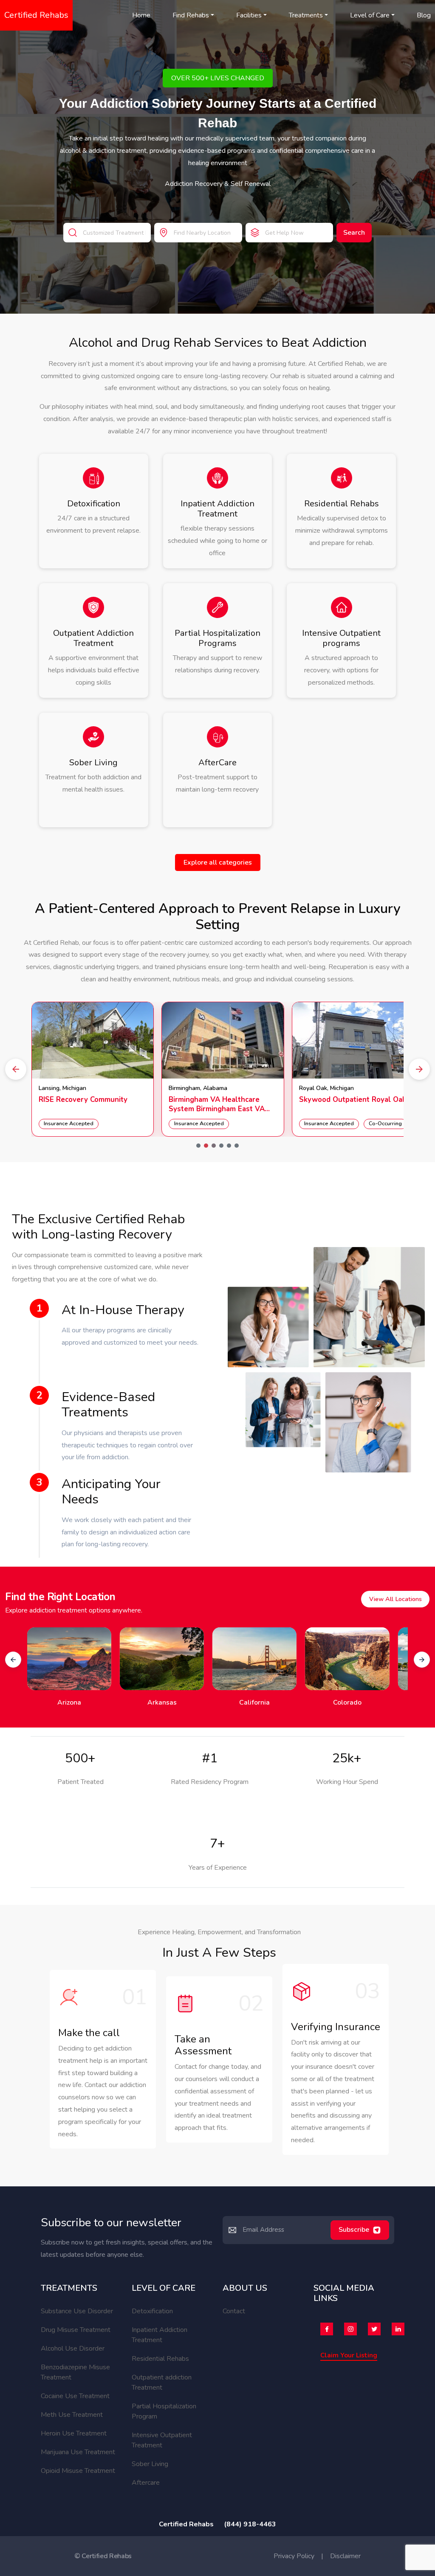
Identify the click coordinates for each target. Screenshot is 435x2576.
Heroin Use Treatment (74, 2433)
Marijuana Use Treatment (78, 2452)
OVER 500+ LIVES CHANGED (218, 78)
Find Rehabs (191, 15)
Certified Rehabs (36, 15)
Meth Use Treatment (72, 2415)
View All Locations (395, 1599)
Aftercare (146, 2483)
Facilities (249, 15)
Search (354, 233)
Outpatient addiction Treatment (162, 2382)
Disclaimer (345, 2556)
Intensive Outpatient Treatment (162, 2440)
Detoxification (152, 2311)
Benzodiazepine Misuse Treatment (75, 2372)
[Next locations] (422, 1660)
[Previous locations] (13, 1660)
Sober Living (150, 2464)
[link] (93, 1069)
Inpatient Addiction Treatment (160, 2335)
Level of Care (370, 15)
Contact (234, 2311)
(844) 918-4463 (250, 2524)
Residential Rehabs (160, 2359)
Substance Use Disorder (77, 2311)
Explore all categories (218, 862)
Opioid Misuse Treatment (78, 2471)
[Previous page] (16, 1069)
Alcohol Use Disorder (73, 2348)
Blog (424, 15)
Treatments (306, 15)
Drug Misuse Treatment (76, 2330)
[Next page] (419, 1069)
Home (141, 15)
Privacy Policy (294, 2556)
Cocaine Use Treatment (75, 2396)
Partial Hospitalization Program (164, 2411)
